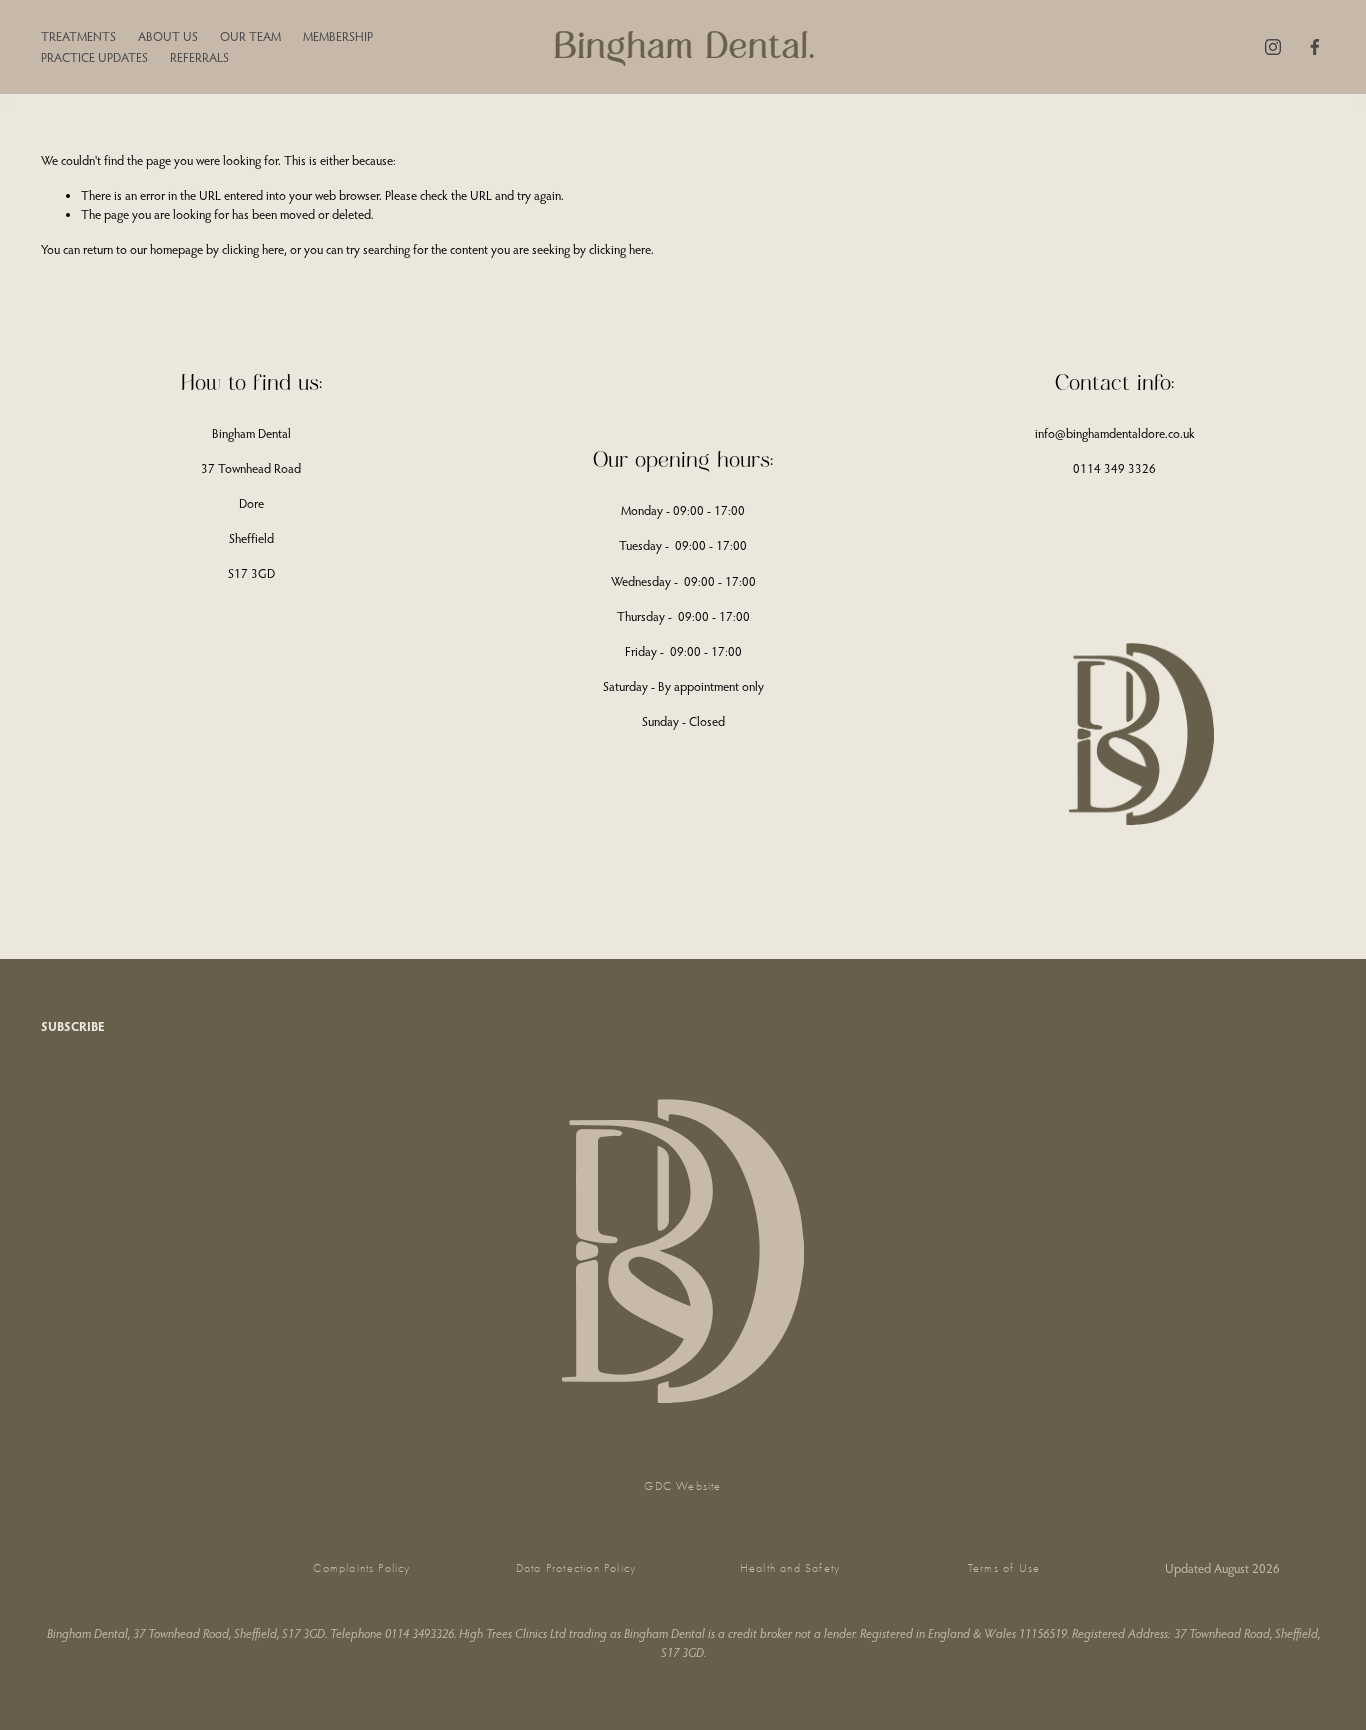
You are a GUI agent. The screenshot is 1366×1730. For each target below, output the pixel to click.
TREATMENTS (78, 36)
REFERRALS (199, 57)
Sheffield (251, 538)
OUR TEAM (250, 36)
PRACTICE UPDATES (94, 57)
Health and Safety (790, 1568)
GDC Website (682, 1486)
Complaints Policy (361, 1568)
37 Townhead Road (251, 468)
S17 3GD (251, 573)
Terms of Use (1004, 1568)
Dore (251, 503)
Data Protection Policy (576, 1568)
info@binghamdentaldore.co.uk (1115, 433)
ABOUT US (168, 36)
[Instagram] (1273, 47)
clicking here (253, 249)
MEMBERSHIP (338, 36)
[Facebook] (1315, 47)
